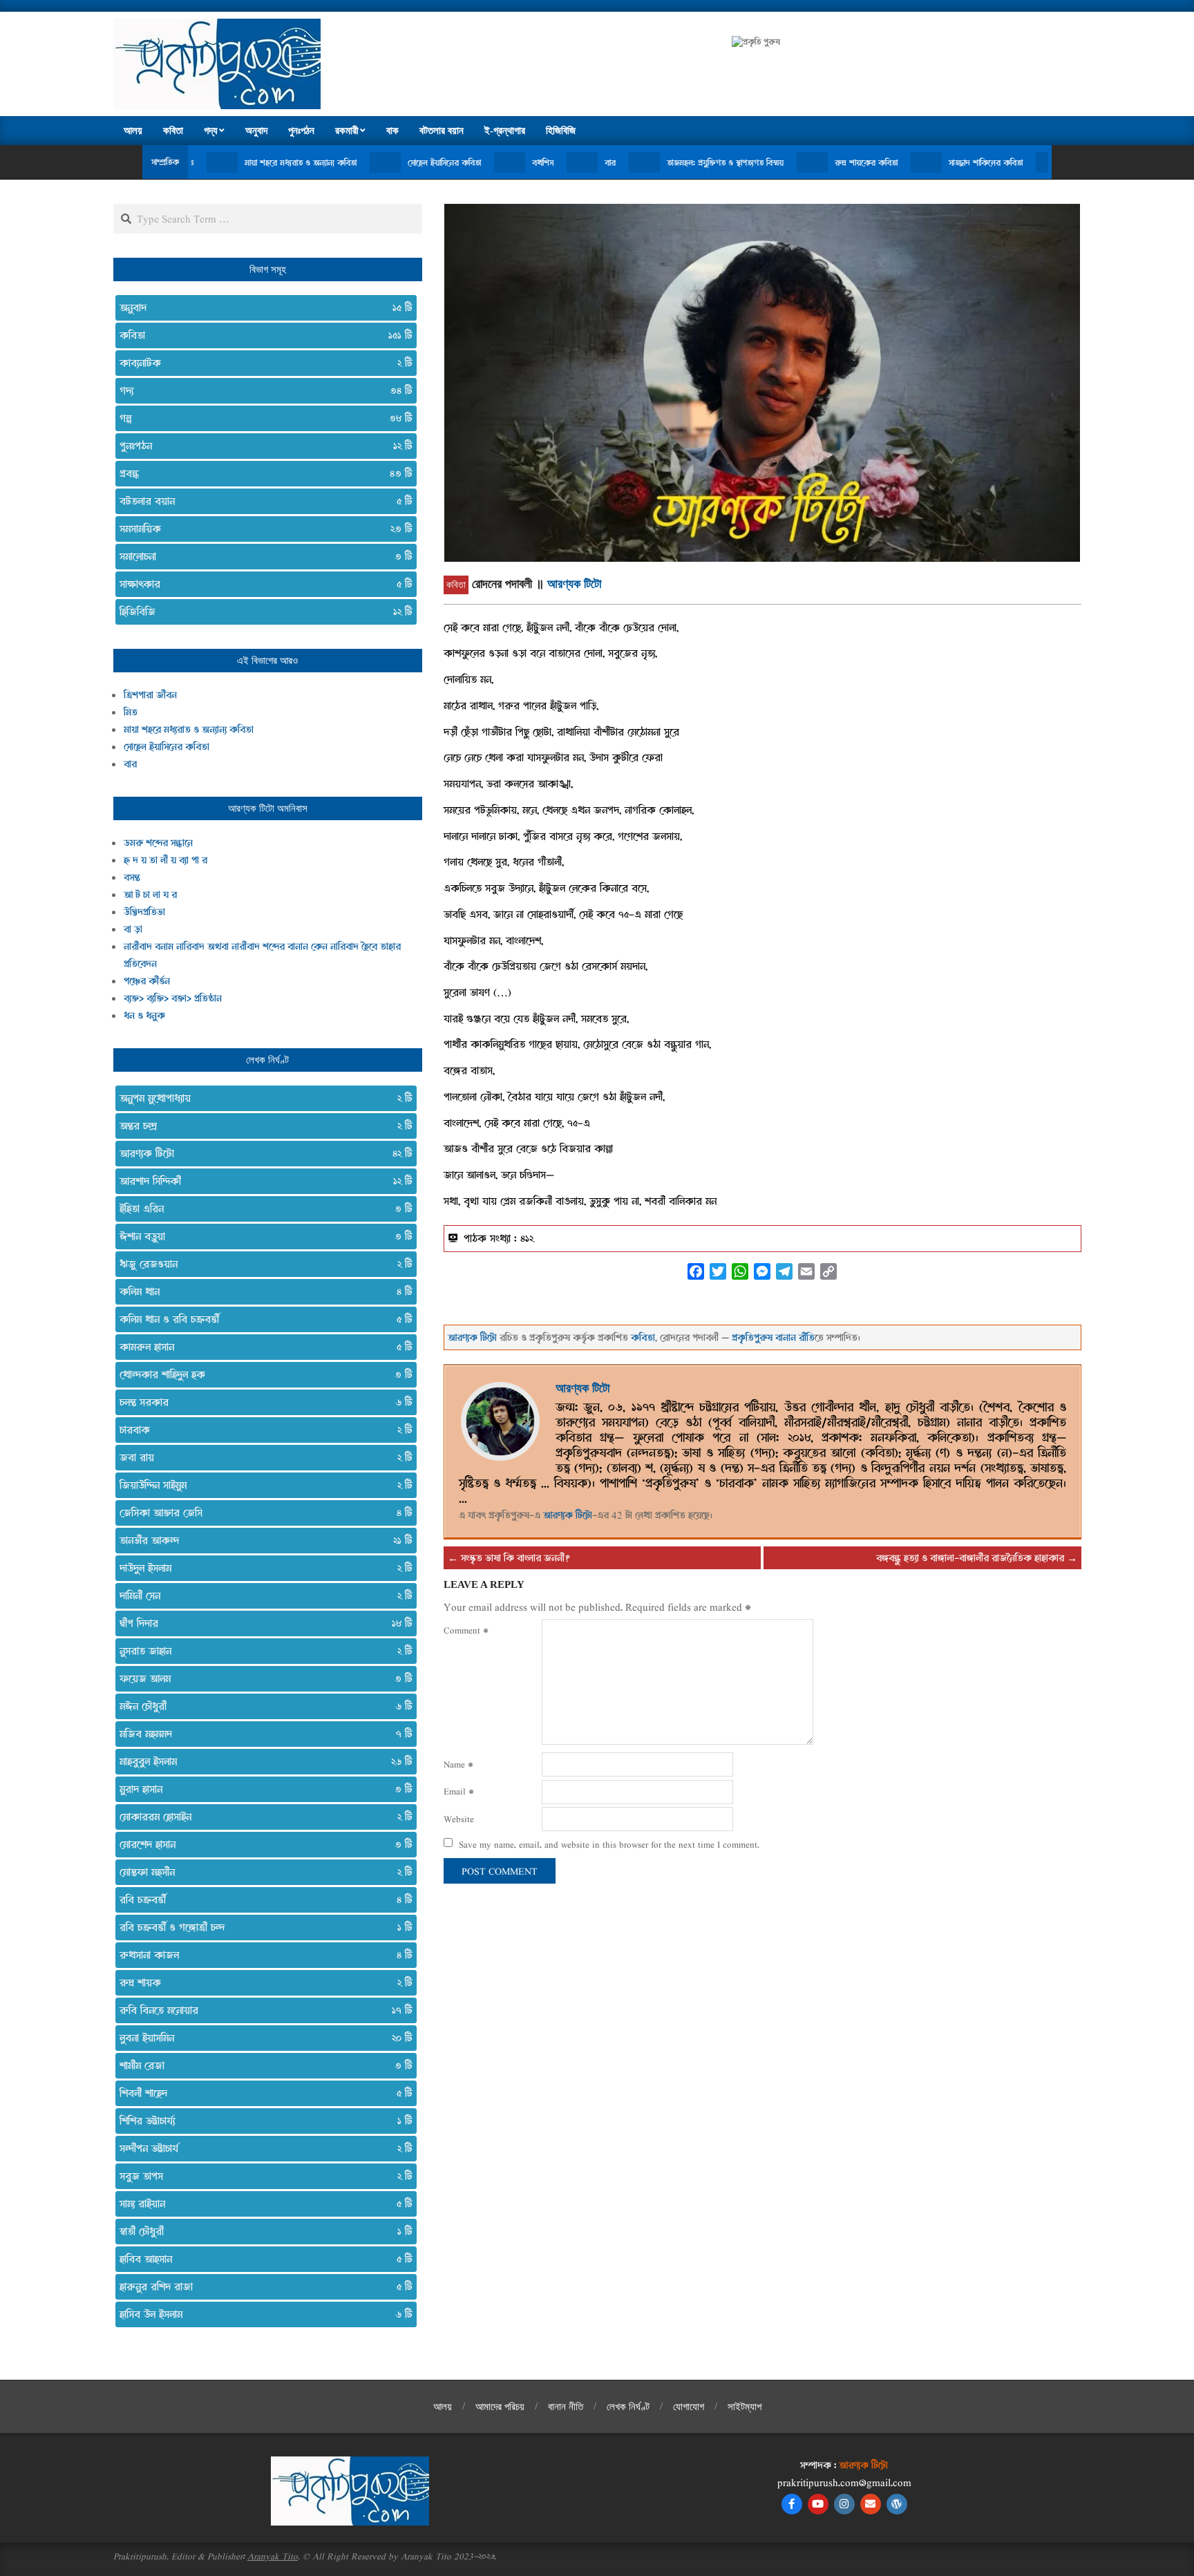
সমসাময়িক (260, 529)
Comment (466, 1630)
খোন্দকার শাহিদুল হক (260, 1374)
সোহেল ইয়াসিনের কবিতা (338, 162)
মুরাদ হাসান (260, 1789)
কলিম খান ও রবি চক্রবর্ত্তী (260, 1319)
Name (458, 1764)
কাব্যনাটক (260, 363)
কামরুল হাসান (260, 1347)
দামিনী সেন (260, 1595)
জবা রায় (260, 1457)
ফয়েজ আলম (260, 1678)
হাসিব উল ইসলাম (260, 2314)
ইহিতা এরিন (260, 1209)
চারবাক (260, 1430)
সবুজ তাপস (260, 2176)
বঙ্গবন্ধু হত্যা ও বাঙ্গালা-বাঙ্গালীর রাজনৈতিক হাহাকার (970, 1558)
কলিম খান (260, 1291)
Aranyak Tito (273, 2556)
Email (459, 1791)
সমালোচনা (260, 556)
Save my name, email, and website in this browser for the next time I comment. (609, 1844)
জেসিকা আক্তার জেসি (260, 1513)
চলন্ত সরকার (260, 1402)
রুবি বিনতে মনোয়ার (260, 2010)
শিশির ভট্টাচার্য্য (260, 2121)
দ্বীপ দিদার (260, 1623)
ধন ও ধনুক (144, 1015)
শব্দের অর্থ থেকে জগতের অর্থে (1017, 162)
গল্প (260, 418)
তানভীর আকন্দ (260, 1540)
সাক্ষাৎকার (260, 584)
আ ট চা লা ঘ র (150, 894)
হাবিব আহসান (260, 2259)
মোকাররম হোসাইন (260, 1817)
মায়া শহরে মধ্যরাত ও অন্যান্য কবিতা (194, 162)
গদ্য (260, 390)
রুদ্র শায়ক (260, 1982)
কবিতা (456, 585)
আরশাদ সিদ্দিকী (260, 1181)
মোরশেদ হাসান (260, 1844)
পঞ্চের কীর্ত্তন (147, 981)
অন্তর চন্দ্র (260, 1126)
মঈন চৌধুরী (260, 1706)
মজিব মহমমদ (260, 1734)
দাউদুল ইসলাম (260, 1568)
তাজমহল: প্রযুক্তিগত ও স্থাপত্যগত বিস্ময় (619, 162)
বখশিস (436, 162)
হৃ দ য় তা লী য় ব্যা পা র (165, 860)
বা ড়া (133, 929)
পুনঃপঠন (260, 446)
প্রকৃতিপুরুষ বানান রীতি (773, 1337)
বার (504, 162)
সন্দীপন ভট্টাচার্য (260, 2148)
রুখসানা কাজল (260, 1955)
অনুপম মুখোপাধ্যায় (260, 1098)
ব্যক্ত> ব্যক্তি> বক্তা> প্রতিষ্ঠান (173, 998)
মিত (131, 712)
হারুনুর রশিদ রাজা (260, 2286)
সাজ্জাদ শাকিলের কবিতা (879, 162)
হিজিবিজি (260, 612)
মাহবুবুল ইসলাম (260, 1761)
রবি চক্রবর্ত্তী (260, 1900)
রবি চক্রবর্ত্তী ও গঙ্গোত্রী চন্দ (260, 1927)
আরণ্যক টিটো (574, 584)
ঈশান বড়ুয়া (260, 1236)
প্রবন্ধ (260, 473)
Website (459, 1819)
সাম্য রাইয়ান (260, 2204)
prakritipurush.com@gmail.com (844, 2482)
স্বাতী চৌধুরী (260, 2231)
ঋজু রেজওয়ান (260, 1264)
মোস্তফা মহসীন (260, 1872)
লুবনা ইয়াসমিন (260, 2038)
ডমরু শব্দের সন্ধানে (158, 843)
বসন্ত (132, 877)
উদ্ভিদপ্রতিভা (144, 912)
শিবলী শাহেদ (260, 2093)
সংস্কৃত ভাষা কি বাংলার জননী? (515, 1558)
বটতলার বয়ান (260, 501)
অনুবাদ (260, 307)
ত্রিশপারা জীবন (150, 695)
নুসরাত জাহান (260, 1651)
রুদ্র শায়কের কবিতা (760, 162)
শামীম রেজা (260, 2065)
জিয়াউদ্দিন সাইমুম (260, 1485)
